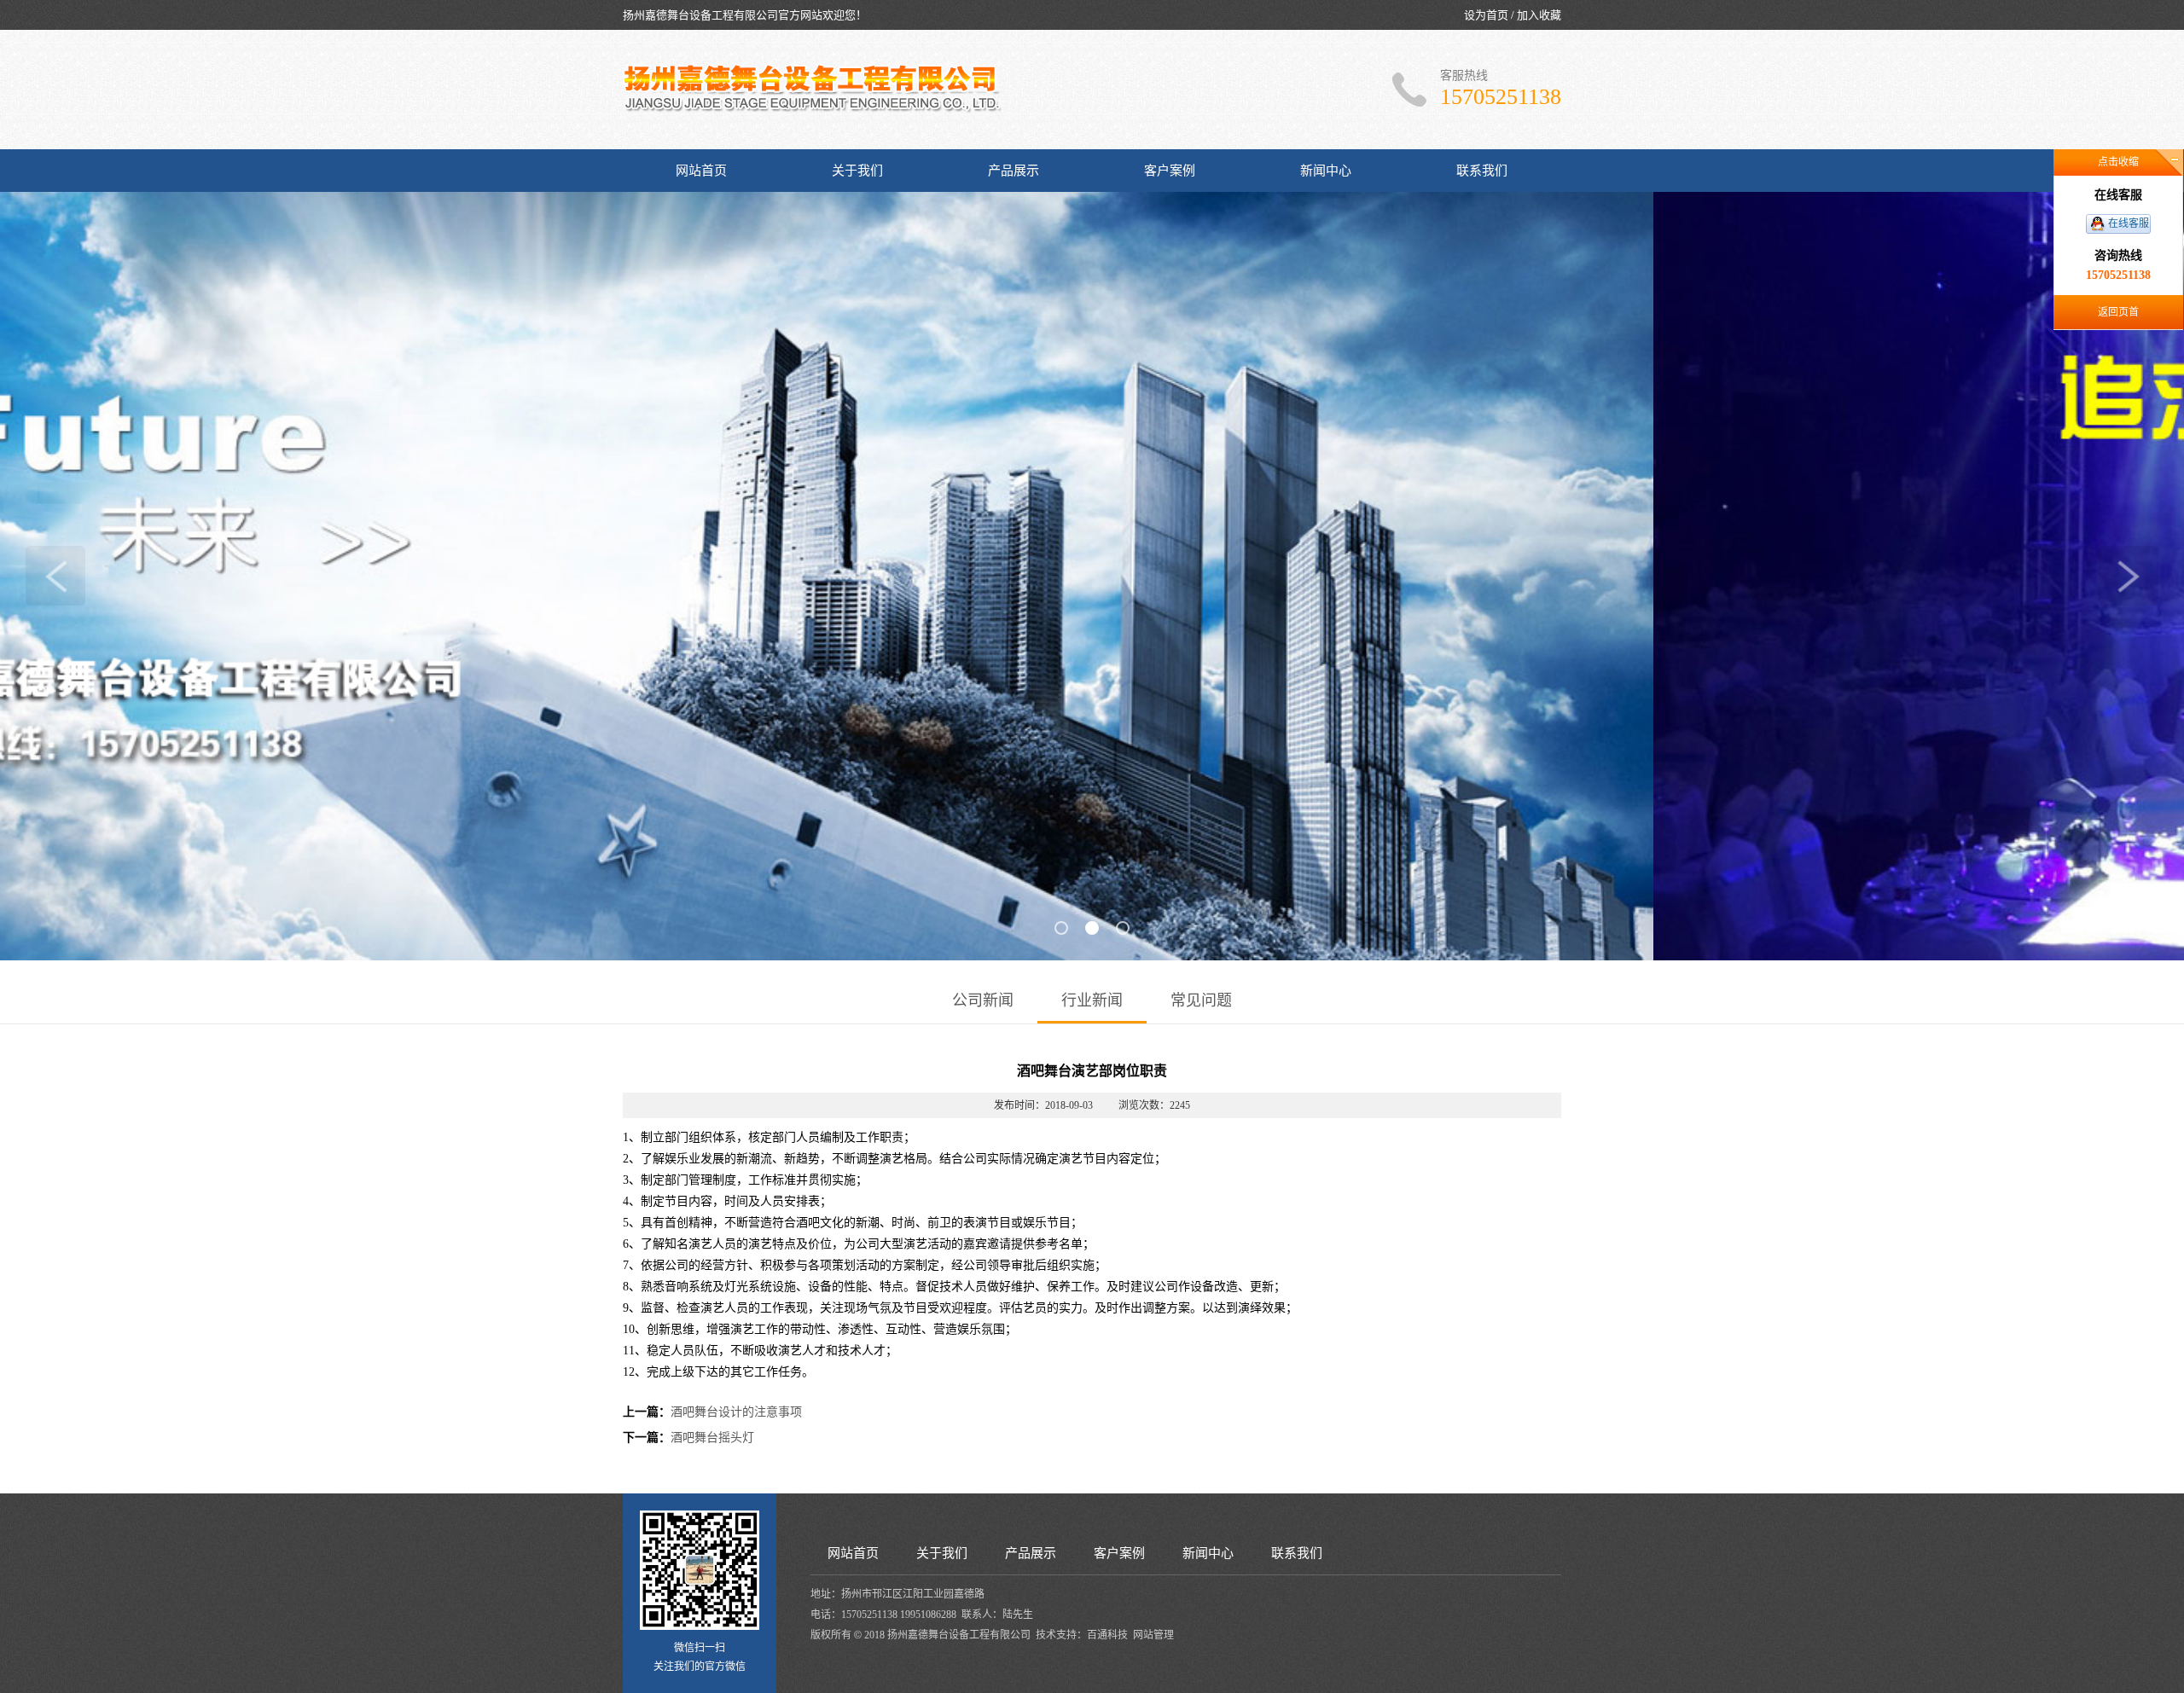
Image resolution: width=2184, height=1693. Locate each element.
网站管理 (1153, 1635)
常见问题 (1201, 1000)
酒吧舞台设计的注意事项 (736, 1412)
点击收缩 (2118, 162)
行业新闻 (1092, 1000)
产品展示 (1014, 171)
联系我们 (1482, 171)
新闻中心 (1326, 171)
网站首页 (701, 171)
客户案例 (1170, 171)
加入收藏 (1539, 15)
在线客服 (2129, 223)
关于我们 (857, 171)
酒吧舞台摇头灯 (712, 1438)
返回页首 (2118, 312)
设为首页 (1486, 15)
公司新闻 (983, 1000)
